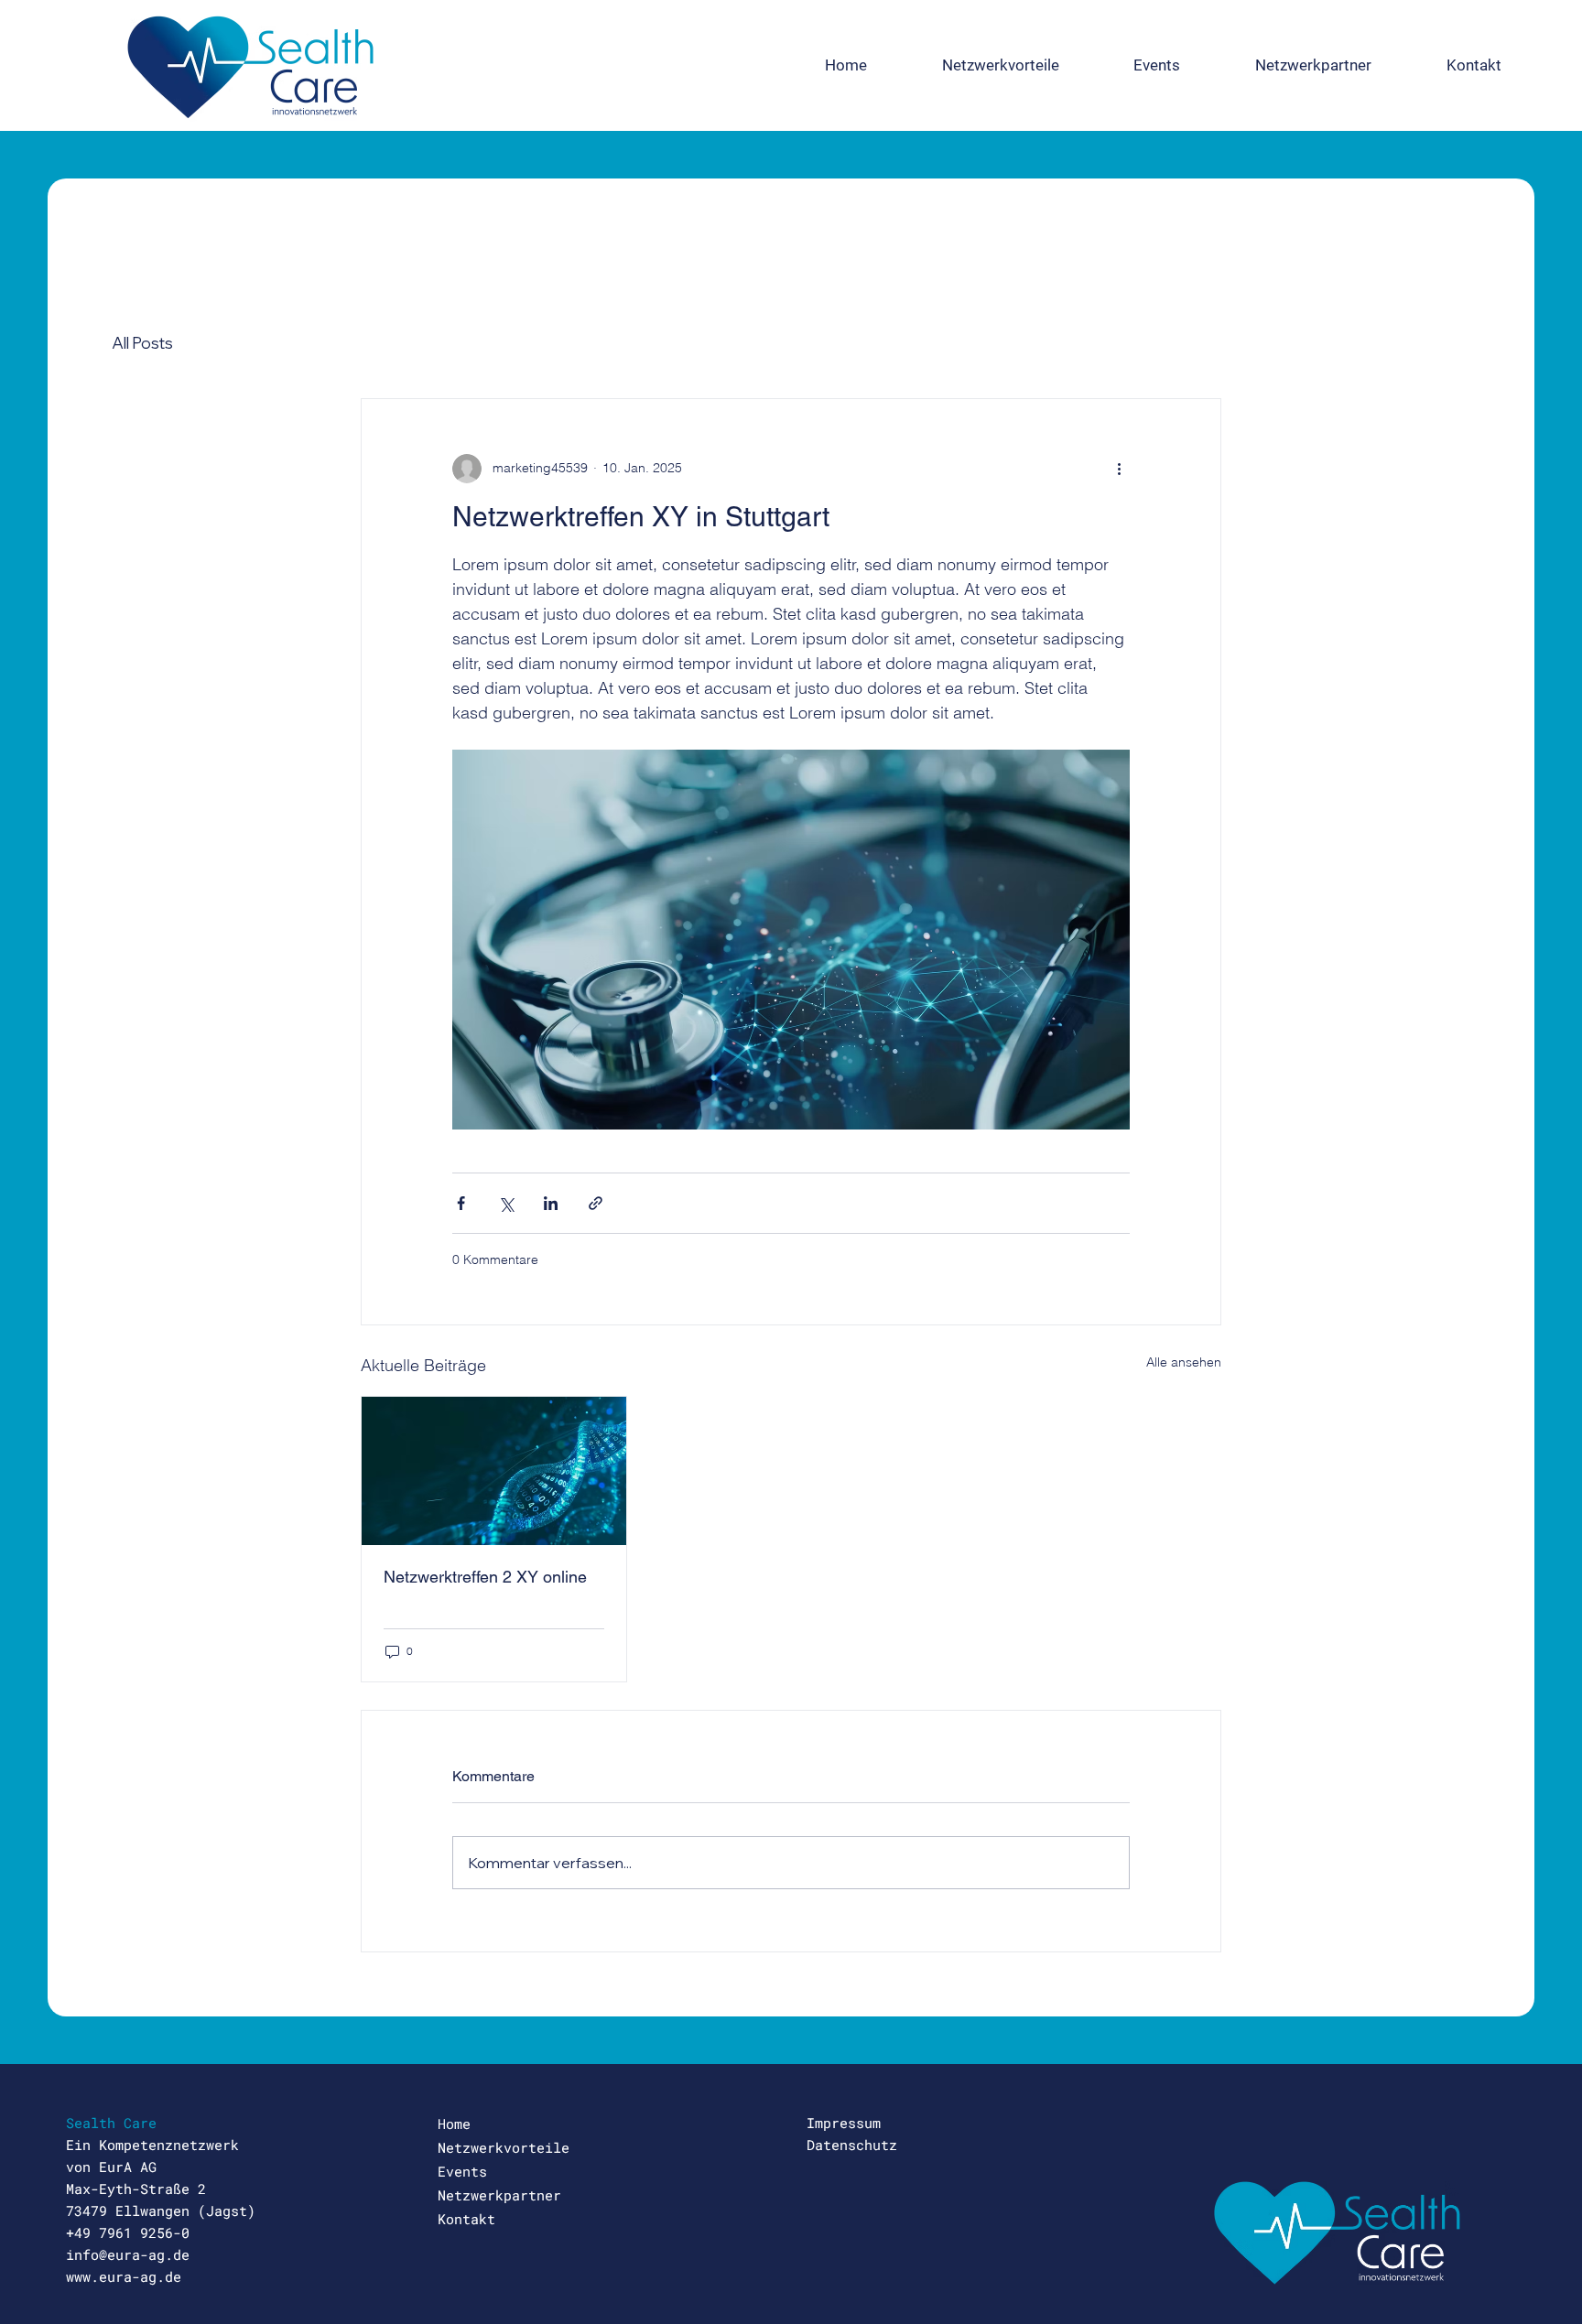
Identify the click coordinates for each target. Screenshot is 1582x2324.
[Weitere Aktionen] (1119, 469)
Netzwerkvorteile (504, 2147)
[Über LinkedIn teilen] (551, 1203)
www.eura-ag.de (124, 2276)
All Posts (142, 343)
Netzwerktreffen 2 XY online (485, 1577)
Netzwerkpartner (499, 2195)
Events (462, 2171)
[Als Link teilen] (596, 1203)
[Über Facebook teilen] (461, 1203)
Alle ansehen (1184, 1362)
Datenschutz (852, 2145)
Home (454, 2124)
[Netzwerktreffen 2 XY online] (494, 1471)
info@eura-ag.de (128, 2254)
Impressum (844, 2123)
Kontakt (466, 2219)
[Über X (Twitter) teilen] (506, 1203)
